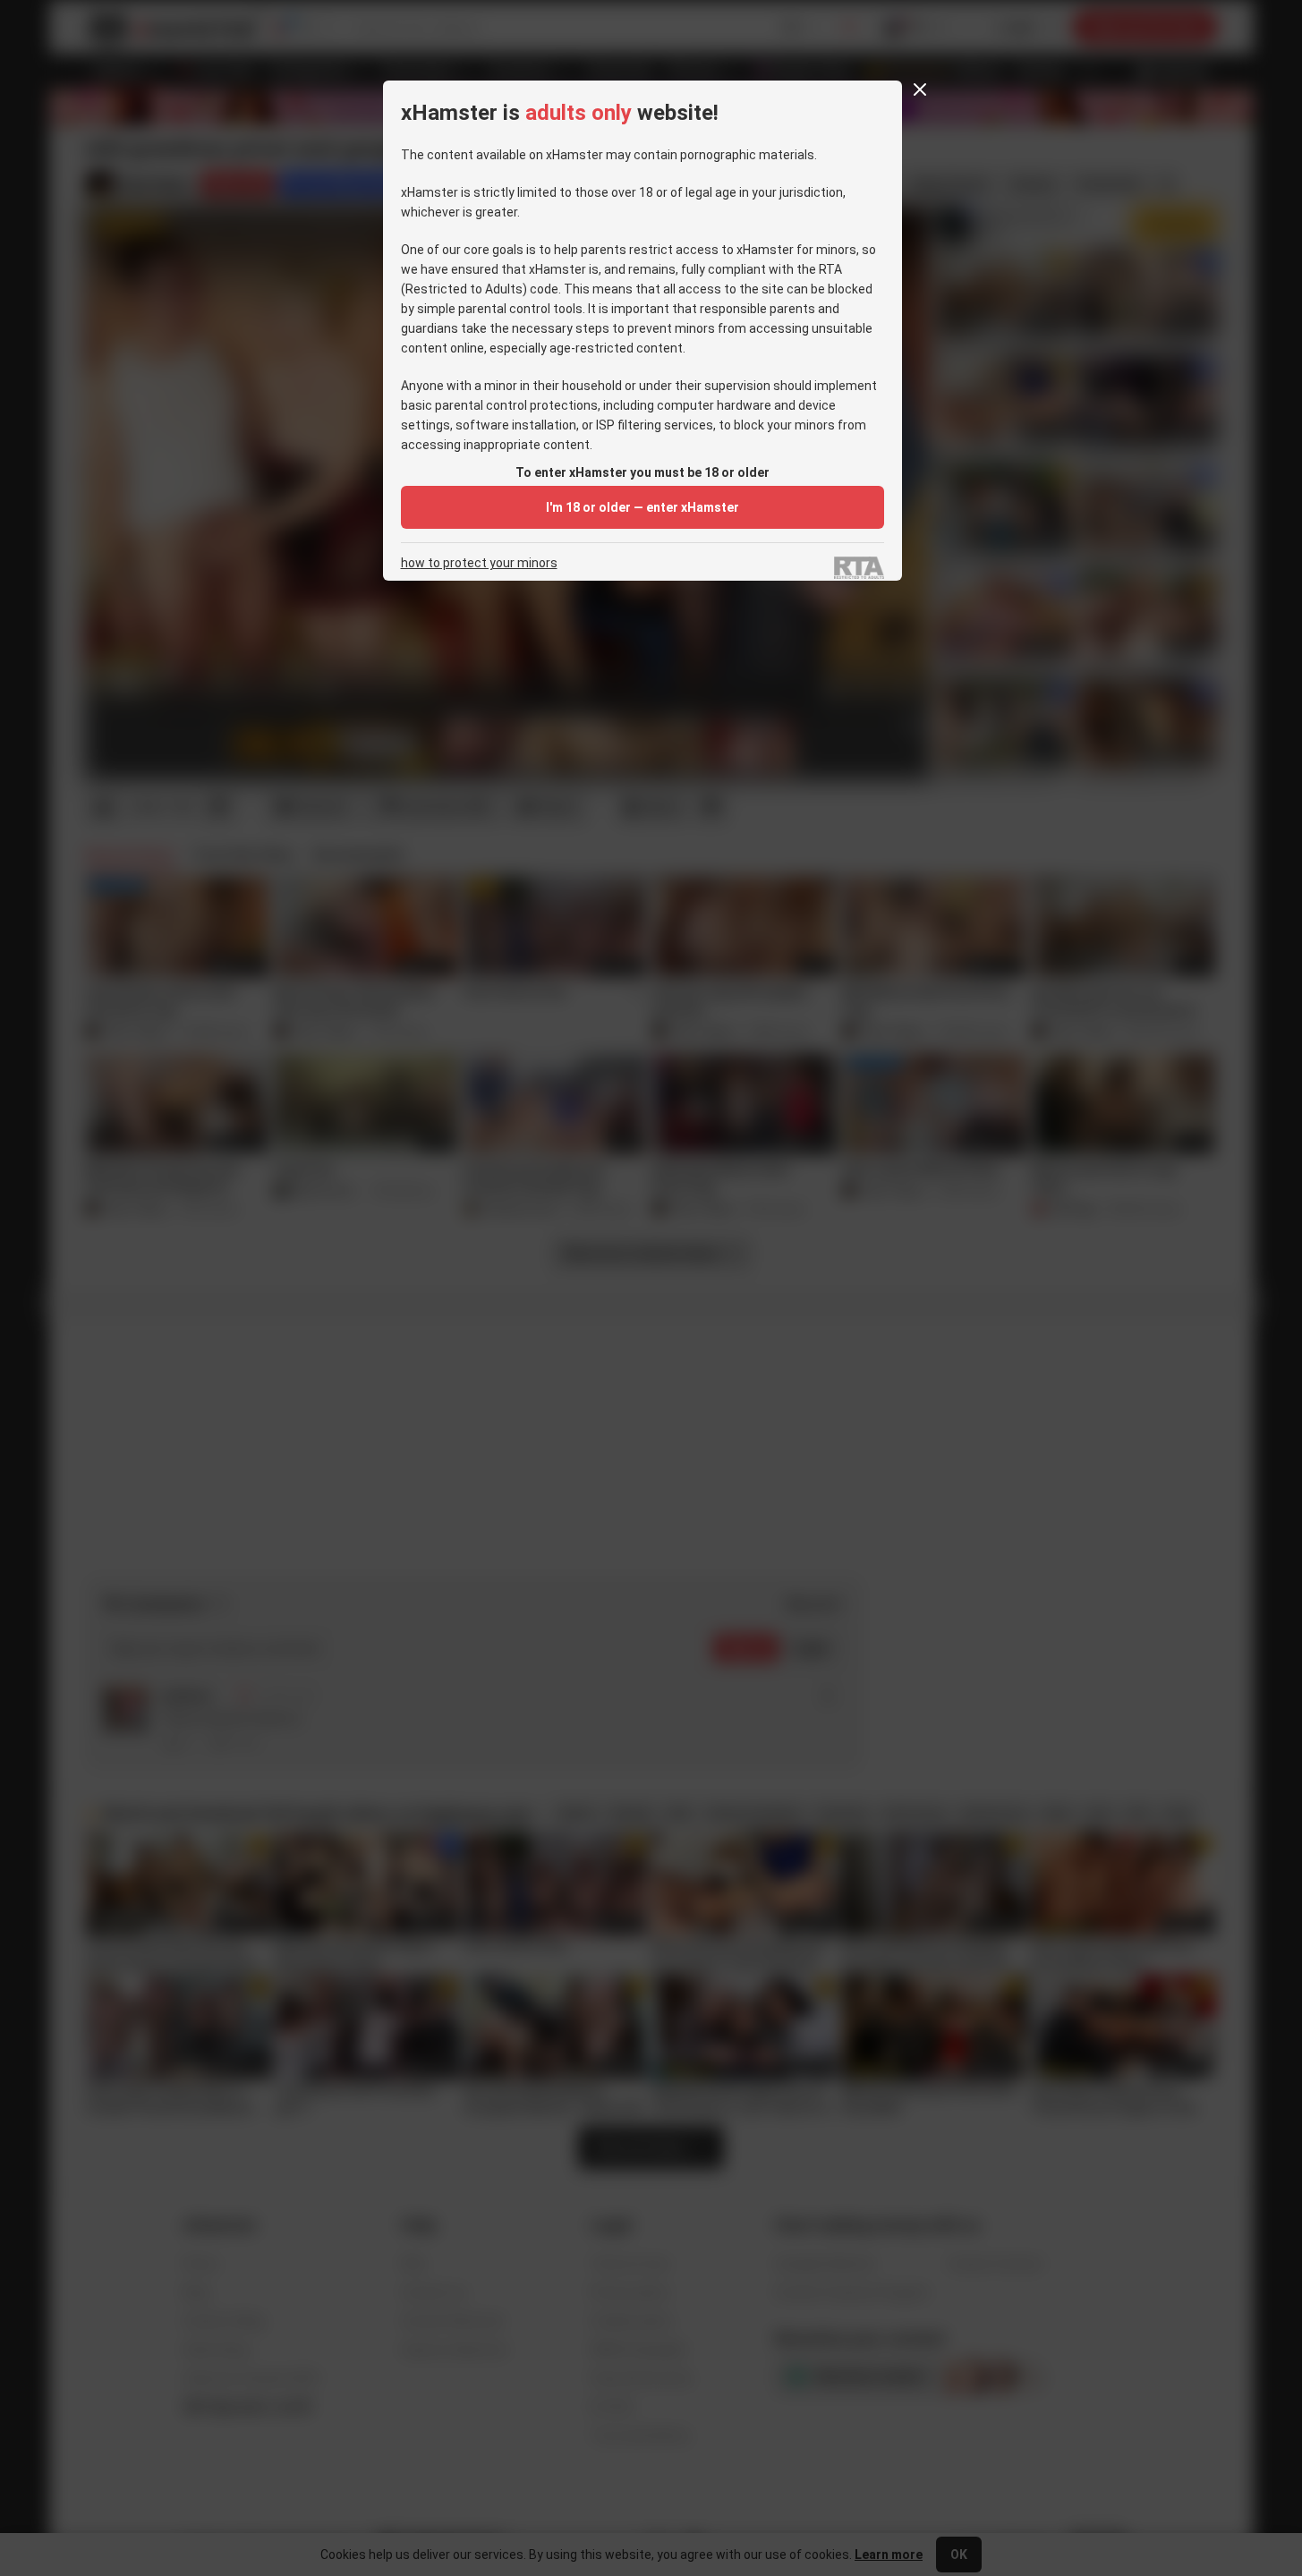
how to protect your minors (479, 563)
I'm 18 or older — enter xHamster (642, 507)
